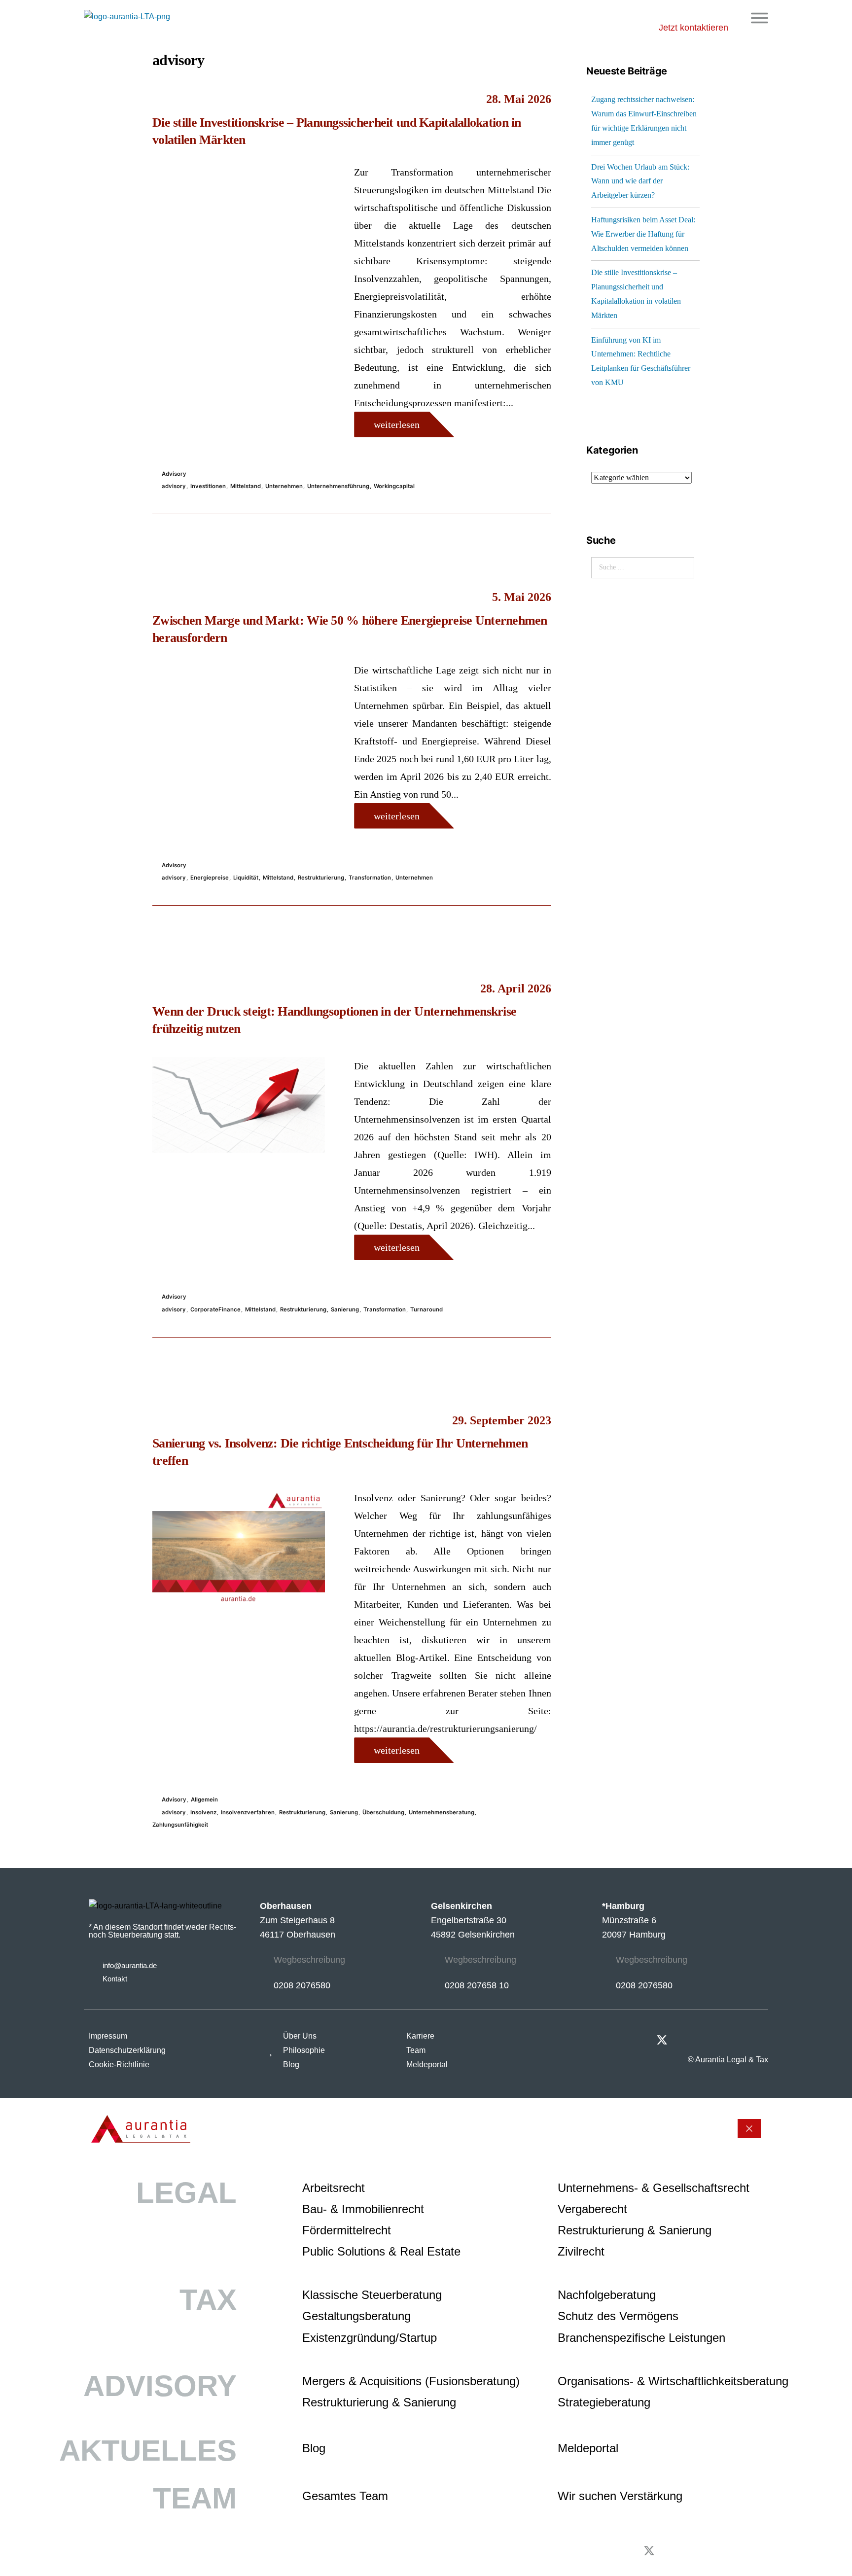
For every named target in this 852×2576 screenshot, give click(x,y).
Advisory (174, 474)
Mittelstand (246, 486)
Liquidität (246, 878)
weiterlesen (397, 424)
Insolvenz (203, 1812)
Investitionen (208, 486)
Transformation (370, 878)
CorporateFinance (215, 1309)
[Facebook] (712, 2039)
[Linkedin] (763, 2039)
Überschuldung (383, 1812)
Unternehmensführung (338, 486)
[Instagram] (738, 2039)
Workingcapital (394, 486)
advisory (174, 486)
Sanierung (345, 1309)
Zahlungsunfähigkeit (180, 1825)
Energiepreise (210, 878)
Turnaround (426, 1309)
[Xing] (687, 2039)
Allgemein (204, 1800)
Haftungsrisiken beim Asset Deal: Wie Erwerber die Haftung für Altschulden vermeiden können (643, 234)
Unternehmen (284, 486)
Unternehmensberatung (442, 1812)
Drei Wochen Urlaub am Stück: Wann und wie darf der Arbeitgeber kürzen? (640, 181)
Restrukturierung (321, 878)
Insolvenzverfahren (248, 1812)
